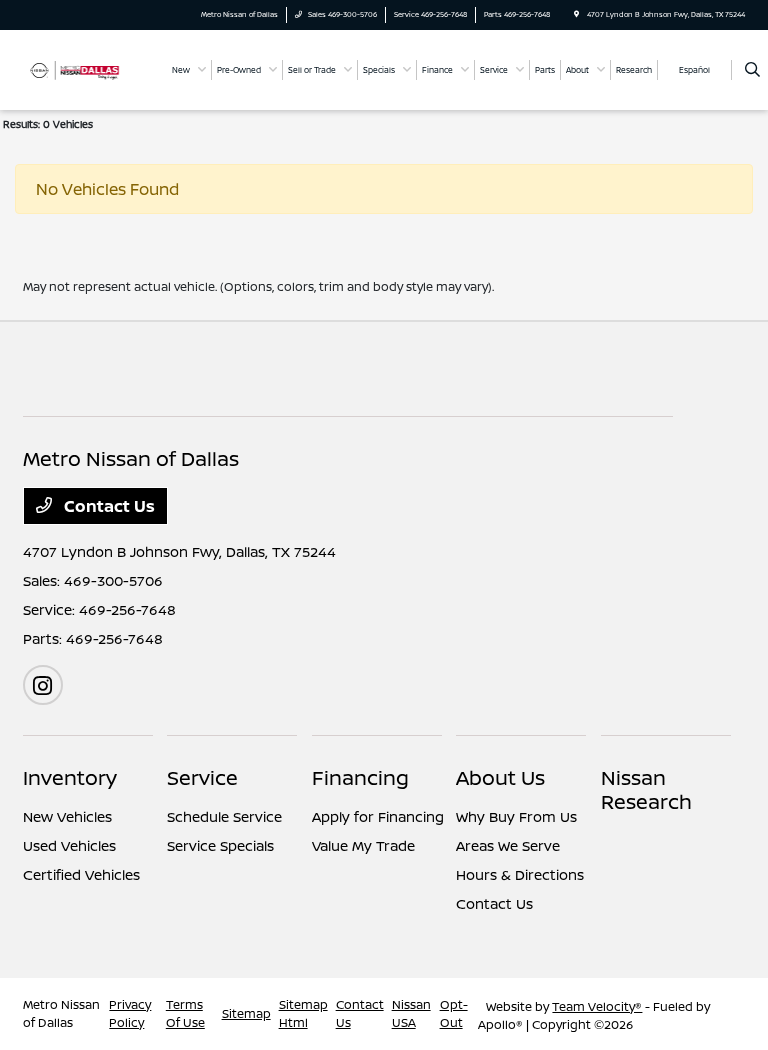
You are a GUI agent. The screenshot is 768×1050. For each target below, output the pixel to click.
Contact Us (107, 506)
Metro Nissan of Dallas (61, 1013)
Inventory (70, 777)
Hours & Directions (520, 874)
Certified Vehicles (81, 874)
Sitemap (246, 1013)
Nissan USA (411, 1013)
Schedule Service (224, 816)
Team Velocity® (597, 1006)
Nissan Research (646, 789)
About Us (500, 777)
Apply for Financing (378, 816)
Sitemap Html (303, 1013)
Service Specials (220, 845)
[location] (576, 14)
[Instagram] (43, 685)
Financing (360, 777)
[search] (752, 70)
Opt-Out (454, 1013)
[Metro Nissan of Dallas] (77, 69)
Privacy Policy (130, 1013)
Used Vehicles (69, 845)
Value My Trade (363, 845)
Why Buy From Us (516, 816)
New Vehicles (67, 816)
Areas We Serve (508, 845)
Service (202, 777)
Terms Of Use (185, 1013)
